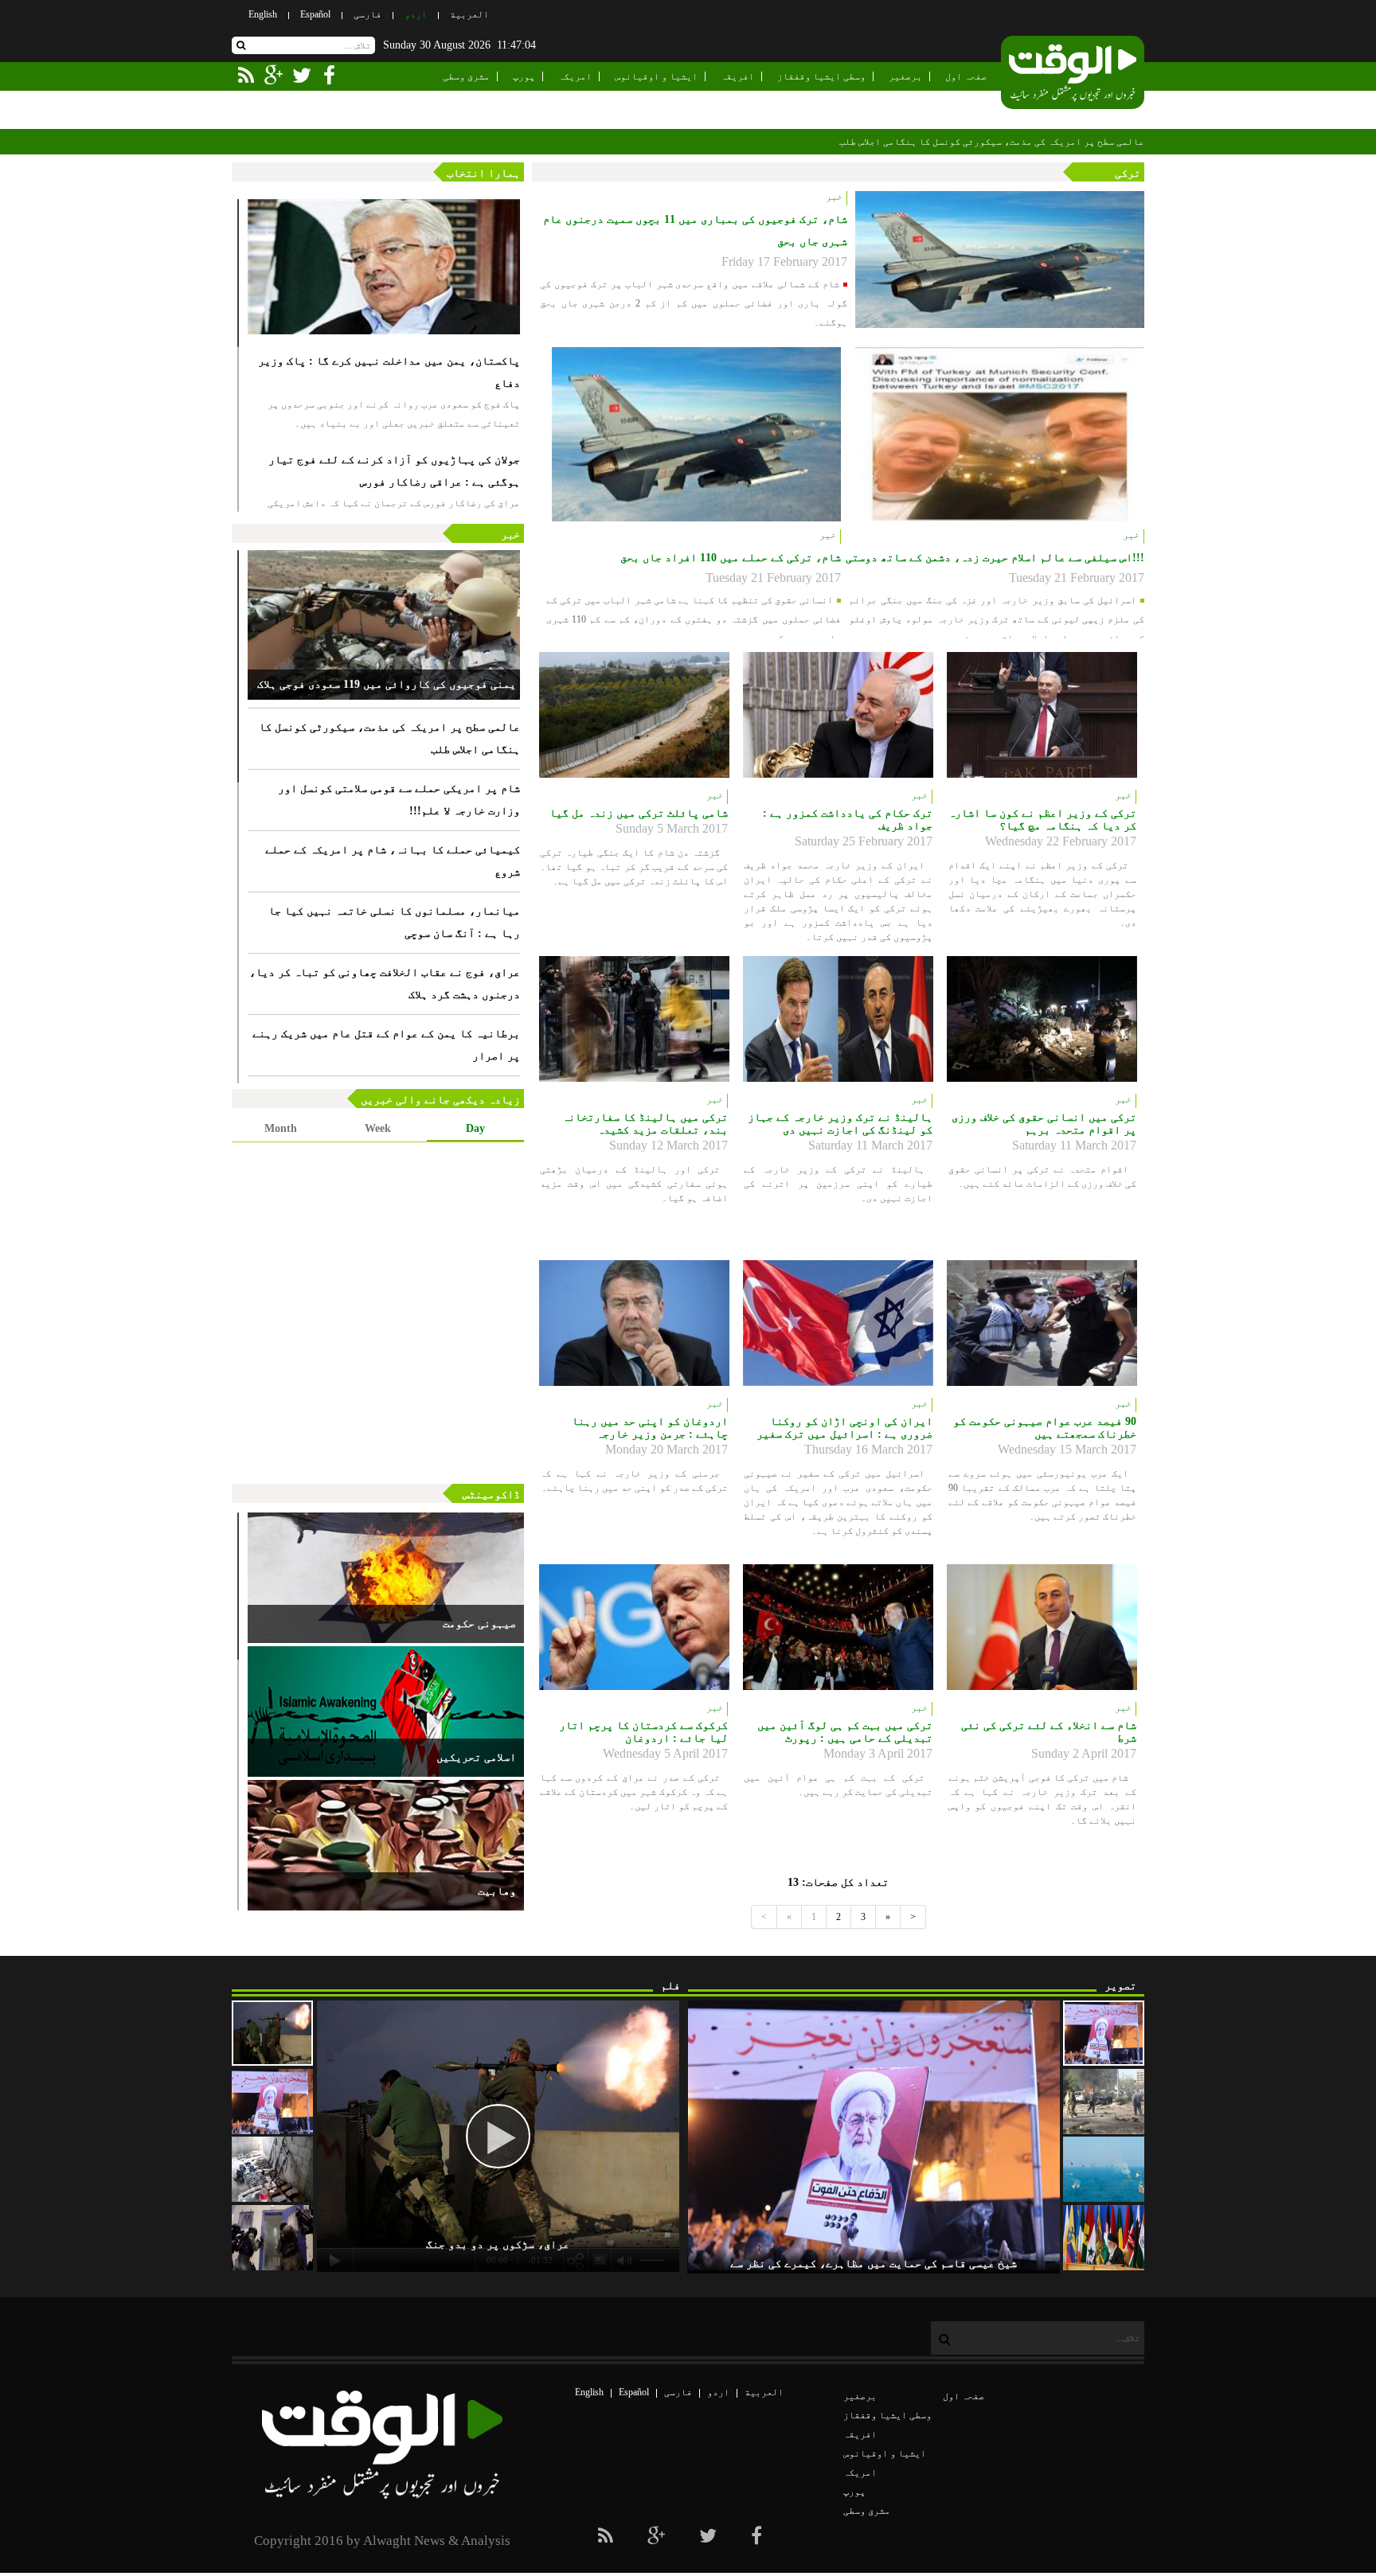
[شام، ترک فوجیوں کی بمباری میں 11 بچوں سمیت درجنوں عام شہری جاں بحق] (1000, 260)
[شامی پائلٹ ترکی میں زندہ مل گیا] (634, 715)
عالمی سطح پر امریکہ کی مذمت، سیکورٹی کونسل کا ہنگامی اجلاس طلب (992, 142)
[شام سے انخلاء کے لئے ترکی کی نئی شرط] (1042, 1627)
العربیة (469, 14)
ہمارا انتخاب (483, 173)
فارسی (367, 14)
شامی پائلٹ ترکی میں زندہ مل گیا (639, 813)
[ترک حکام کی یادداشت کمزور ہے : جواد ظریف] (838, 715)
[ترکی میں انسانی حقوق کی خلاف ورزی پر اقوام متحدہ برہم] (1042, 1019)
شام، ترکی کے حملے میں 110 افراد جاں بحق (731, 558)
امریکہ (575, 76)
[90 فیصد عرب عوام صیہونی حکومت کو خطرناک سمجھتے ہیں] (1042, 1323)
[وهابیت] (386, 1845)
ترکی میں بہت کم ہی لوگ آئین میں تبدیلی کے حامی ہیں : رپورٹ (845, 1732)
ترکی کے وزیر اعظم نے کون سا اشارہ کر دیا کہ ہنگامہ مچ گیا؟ (1042, 820)
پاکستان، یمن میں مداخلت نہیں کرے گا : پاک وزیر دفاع (389, 372)
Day (475, 1128)
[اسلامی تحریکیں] (386, 1711)
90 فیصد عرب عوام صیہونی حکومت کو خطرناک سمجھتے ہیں (1045, 1428)
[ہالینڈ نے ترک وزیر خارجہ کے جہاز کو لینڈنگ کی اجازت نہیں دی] (838, 1019)
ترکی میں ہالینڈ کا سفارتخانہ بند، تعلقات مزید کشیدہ (645, 1124)
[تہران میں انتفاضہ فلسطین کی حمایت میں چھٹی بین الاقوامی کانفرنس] (1104, 2238)
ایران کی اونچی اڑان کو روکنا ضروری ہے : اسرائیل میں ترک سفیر (844, 1428)
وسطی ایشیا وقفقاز (821, 76)
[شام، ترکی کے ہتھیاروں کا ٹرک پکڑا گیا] (272, 2169)
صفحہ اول (966, 76)
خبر (510, 535)
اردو (416, 14)
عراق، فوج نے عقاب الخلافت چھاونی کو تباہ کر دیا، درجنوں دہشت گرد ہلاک (385, 984)
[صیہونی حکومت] (386, 1578)
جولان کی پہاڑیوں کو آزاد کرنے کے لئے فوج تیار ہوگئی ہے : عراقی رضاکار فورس (394, 471)
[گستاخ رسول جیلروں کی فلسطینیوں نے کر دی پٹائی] (272, 2238)
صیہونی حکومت (479, 1624)
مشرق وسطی (466, 76)
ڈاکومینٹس (491, 1495)
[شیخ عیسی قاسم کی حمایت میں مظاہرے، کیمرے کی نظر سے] (1104, 2033)
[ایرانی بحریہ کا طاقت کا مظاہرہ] (1104, 2169)
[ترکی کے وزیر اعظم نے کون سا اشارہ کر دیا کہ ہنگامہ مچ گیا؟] (1042, 715)
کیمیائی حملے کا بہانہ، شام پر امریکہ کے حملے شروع (393, 861)
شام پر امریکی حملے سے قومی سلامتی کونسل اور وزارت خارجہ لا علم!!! (399, 800)
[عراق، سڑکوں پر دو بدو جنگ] (272, 2033)
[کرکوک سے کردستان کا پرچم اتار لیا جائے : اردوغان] (634, 1627)
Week (378, 1128)
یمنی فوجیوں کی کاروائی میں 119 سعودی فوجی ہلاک (387, 684)
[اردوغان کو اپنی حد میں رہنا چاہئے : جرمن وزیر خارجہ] (634, 1323)
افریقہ (737, 76)
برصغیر (905, 76)
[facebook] (756, 2536)
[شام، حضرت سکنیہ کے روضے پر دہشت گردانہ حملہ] (1104, 2102)
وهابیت (497, 1891)
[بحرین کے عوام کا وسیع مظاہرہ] (272, 2102)
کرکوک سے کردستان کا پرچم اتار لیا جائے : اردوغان (643, 1732)
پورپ (524, 76)
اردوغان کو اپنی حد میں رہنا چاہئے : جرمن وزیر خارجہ (650, 1428)
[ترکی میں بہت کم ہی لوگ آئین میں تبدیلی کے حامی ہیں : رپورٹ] (838, 1627)
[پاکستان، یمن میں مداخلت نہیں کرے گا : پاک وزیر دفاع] (384, 267)
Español (315, 14)
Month (281, 1128)
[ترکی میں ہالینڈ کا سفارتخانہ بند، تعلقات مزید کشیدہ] (634, 1019)
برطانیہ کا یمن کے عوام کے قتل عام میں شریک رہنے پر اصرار (386, 1045)
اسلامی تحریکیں (476, 1757)
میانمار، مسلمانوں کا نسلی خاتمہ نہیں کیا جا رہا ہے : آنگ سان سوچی (394, 922)
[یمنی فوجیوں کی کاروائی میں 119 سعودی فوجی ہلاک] (384, 625)
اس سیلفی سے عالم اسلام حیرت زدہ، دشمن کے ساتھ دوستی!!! (995, 558)
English (263, 14)
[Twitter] (708, 2536)
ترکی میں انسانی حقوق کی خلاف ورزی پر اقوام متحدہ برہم (1044, 1124)
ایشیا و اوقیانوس (656, 76)
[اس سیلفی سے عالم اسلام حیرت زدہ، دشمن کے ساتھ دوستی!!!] (1000, 434)
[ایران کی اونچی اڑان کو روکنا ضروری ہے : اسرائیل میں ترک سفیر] (838, 1323)
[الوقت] (1073, 74)
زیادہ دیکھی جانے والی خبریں (440, 1100)
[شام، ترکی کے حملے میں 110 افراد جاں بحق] (696, 434)
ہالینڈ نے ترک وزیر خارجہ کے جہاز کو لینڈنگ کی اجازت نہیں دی (840, 1124)
